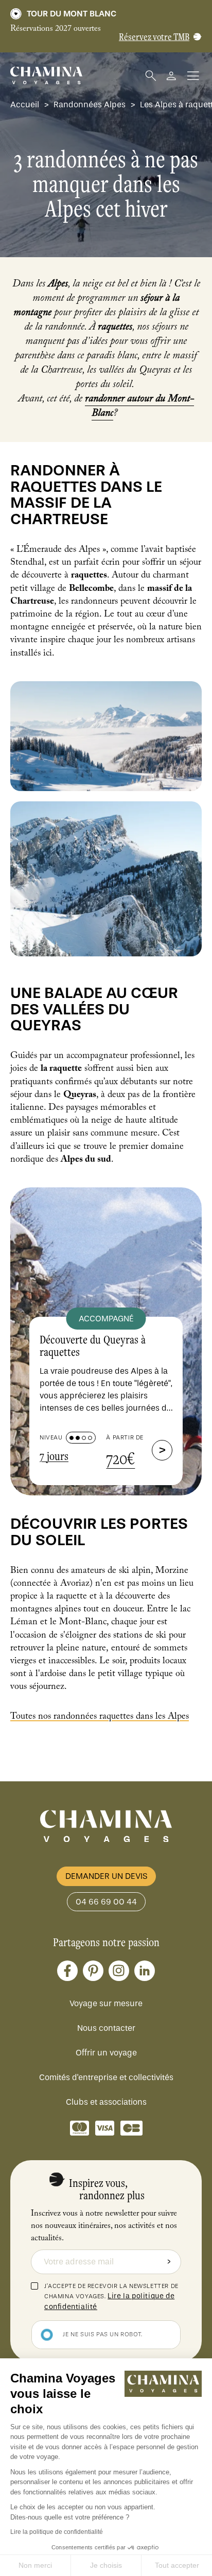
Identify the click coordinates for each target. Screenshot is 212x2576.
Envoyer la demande (169, 2262)
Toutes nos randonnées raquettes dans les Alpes (100, 1717)
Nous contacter (106, 2028)
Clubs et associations (106, 2102)
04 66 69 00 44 (106, 1902)
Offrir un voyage (106, 2053)
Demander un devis (106, 1876)
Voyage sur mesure (106, 2003)
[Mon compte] (171, 76)
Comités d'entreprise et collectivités (106, 2077)
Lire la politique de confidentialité (57, 2532)
